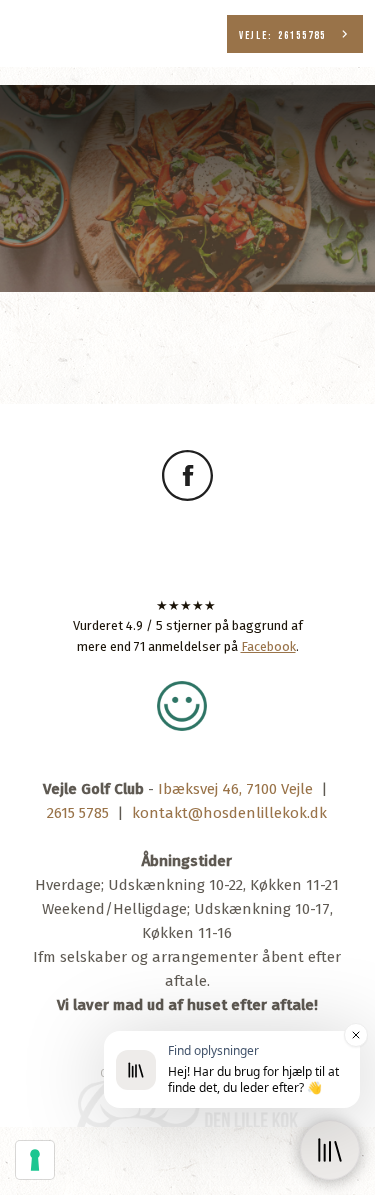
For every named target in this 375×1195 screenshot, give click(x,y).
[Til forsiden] (188, 144)
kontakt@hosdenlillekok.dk (229, 813)
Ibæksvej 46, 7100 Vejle (235, 789)
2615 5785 (78, 813)
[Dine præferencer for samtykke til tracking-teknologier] (35, 1160)
